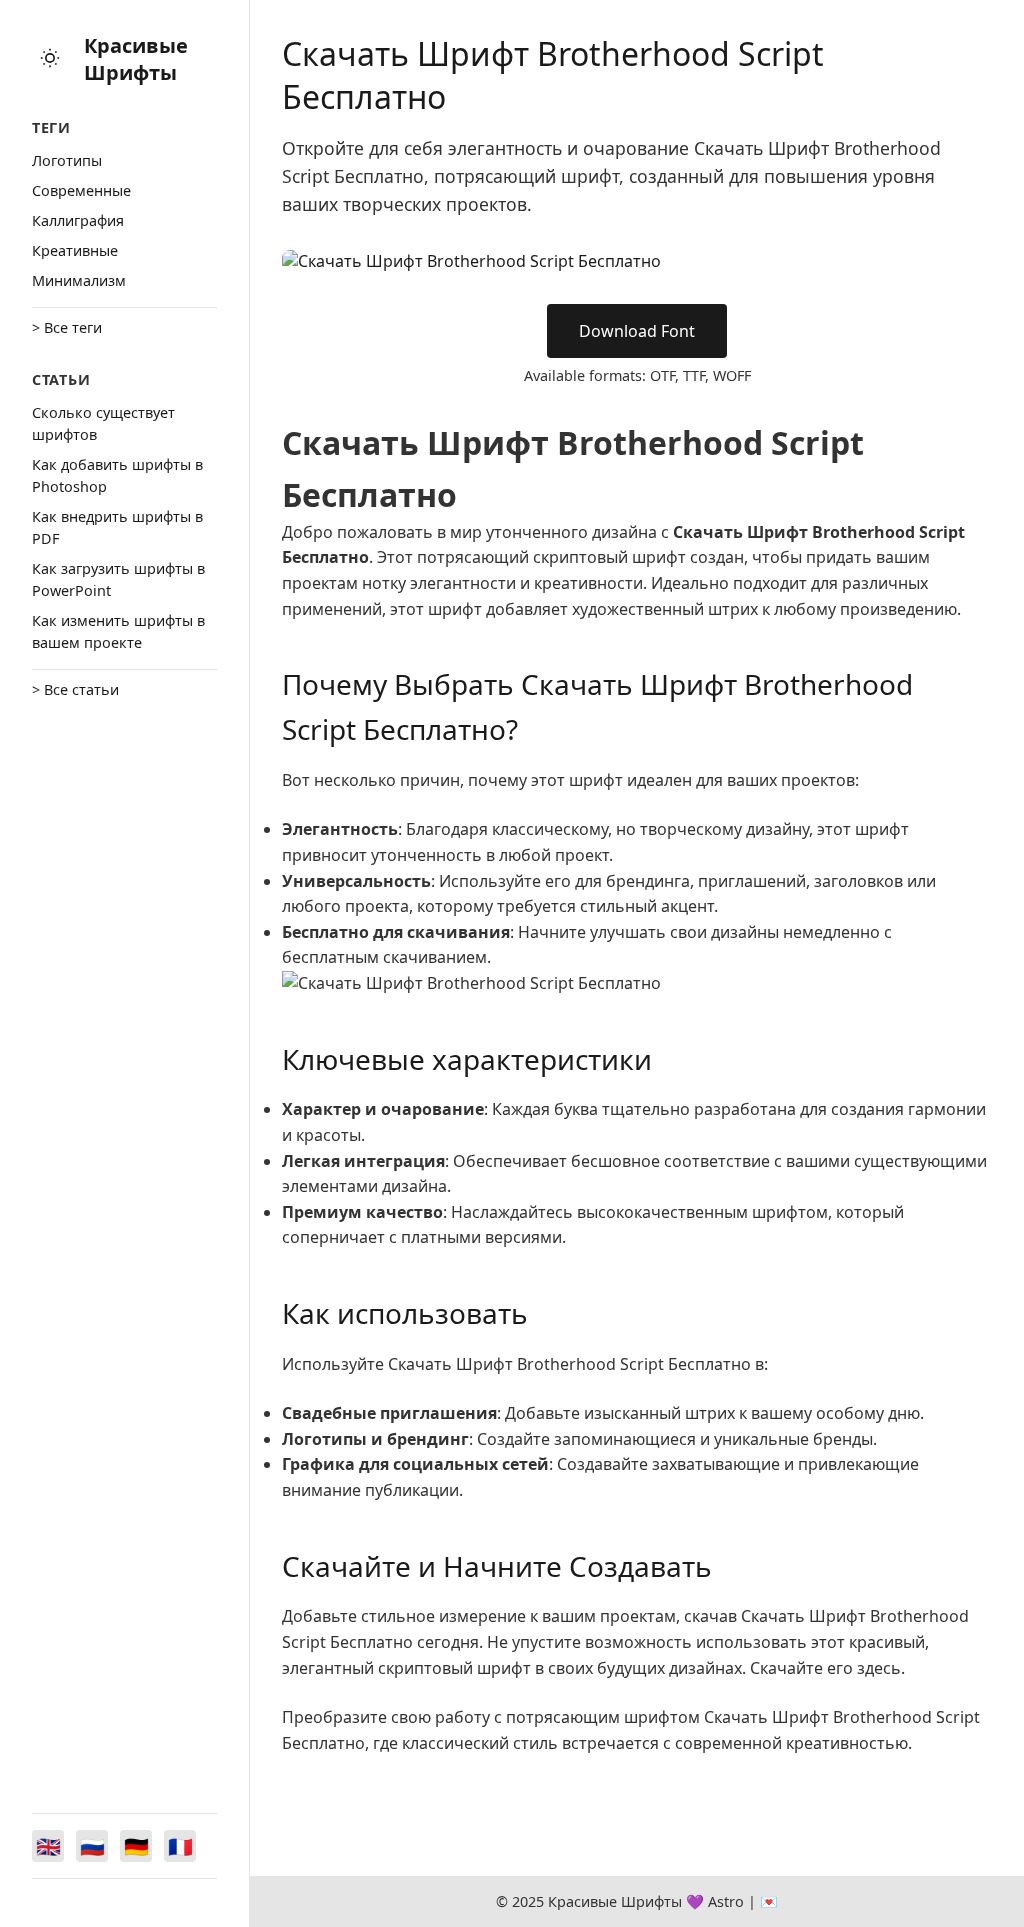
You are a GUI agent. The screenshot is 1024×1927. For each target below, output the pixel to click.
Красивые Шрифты (136, 59)
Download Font (637, 331)
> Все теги (67, 327)
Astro (726, 1901)
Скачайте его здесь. (827, 1668)
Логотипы (67, 160)
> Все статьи (75, 689)
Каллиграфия (78, 220)
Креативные (75, 250)
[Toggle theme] (50, 59)
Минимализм (79, 280)
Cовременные (81, 190)
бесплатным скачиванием (384, 957)
